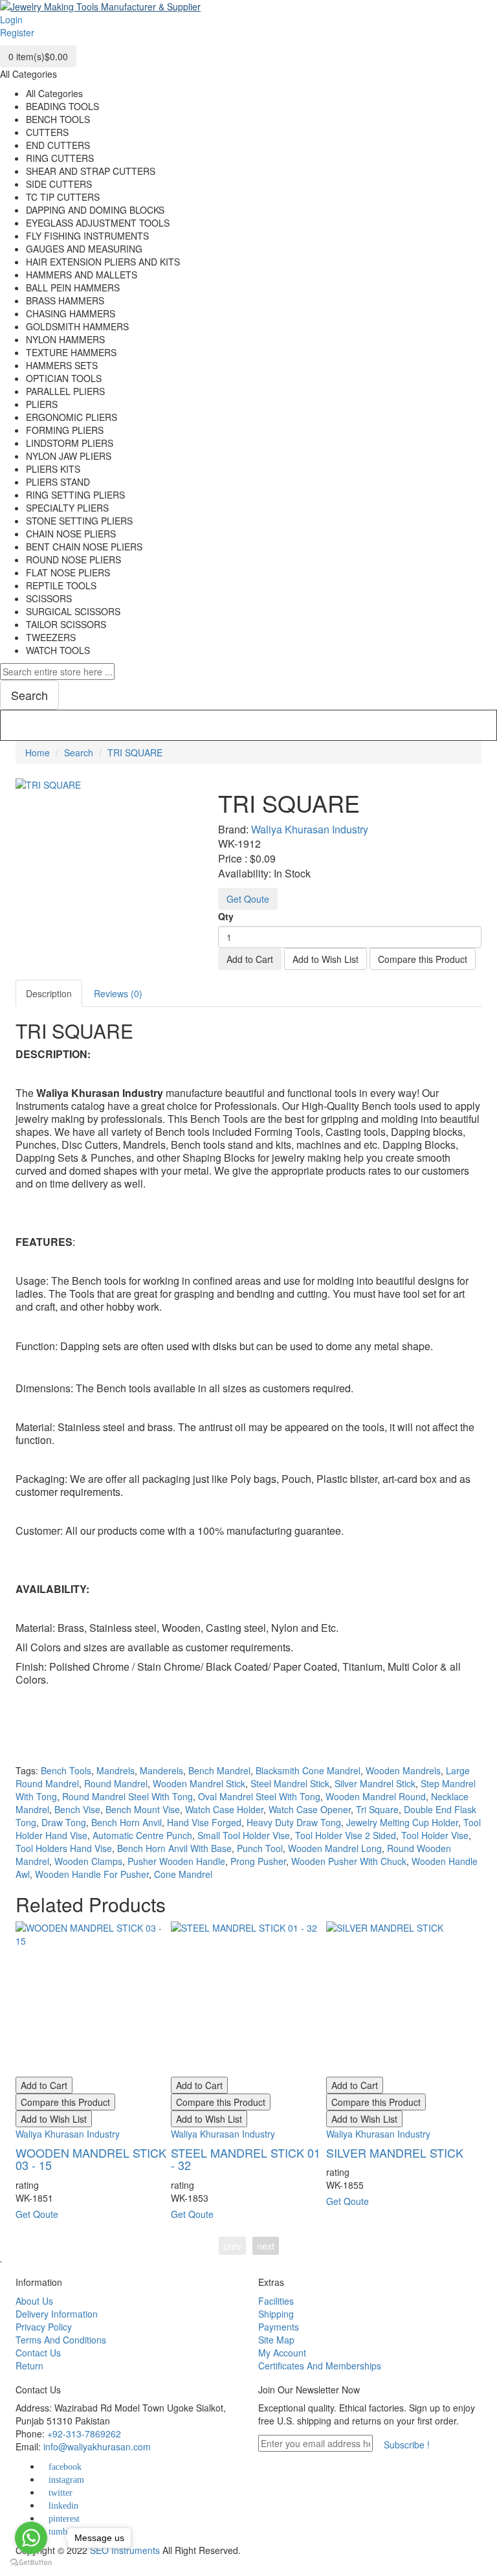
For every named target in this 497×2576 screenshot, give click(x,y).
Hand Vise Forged (204, 1822)
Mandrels (116, 1770)
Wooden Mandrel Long (335, 1848)
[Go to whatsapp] (31, 2538)
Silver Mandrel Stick (375, 1783)
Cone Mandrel (183, 1874)
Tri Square (377, 1809)
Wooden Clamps (88, 1861)
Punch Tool (260, 1848)
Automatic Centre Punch (142, 1835)
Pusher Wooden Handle (176, 1861)
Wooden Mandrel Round (376, 1796)
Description (49, 993)
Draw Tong (64, 1822)
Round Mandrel (116, 1783)
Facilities (276, 2301)
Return (29, 2366)
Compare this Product (423, 959)
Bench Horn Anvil (127, 1822)
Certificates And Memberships (320, 2366)
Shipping (276, 2314)
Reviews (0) (118, 993)
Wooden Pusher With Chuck (349, 1861)
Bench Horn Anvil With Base (174, 1848)
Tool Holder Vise (435, 1835)
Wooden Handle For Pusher (92, 1874)
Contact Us (38, 2353)
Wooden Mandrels (403, 1770)
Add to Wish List (326, 959)
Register (17, 32)
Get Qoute (248, 899)
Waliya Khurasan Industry (310, 829)
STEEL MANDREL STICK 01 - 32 (246, 2159)
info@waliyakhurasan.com (97, 2446)
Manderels (161, 1770)
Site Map (276, 2340)
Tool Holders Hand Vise (64, 1848)
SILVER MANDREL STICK (395, 2152)
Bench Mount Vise (143, 1809)
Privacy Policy (44, 2327)
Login (11, 19)
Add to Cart (250, 959)
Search (79, 752)
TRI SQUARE (135, 752)
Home (38, 752)
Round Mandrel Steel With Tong (127, 1796)
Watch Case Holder (224, 1809)
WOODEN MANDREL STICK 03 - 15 (91, 2159)
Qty (226, 916)
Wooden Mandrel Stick (199, 1783)
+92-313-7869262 (84, 2434)
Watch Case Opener (310, 1809)
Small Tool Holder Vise (244, 1835)
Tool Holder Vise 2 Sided (346, 1835)
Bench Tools (66, 1770)
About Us (34, 2301)
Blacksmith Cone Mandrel (308, 1770)
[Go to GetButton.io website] (31, 2563)
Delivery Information (57, 2314)
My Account (282, 2353)
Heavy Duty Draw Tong (294, 1822)
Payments (279, 2327)
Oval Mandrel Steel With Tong (259, 1796)
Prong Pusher (258, 1861)
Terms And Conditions (61, 2340)
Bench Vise (77, 1809)
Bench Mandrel (219, 1770)
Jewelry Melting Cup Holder (402, 1822)
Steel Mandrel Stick (290, 1783)
